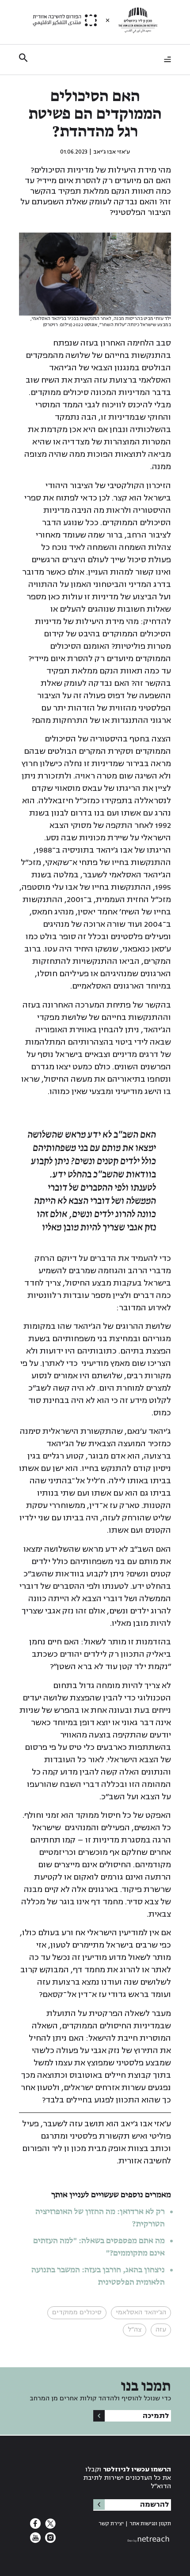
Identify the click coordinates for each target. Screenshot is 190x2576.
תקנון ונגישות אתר (150, 2524)
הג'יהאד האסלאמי (141, 2312)
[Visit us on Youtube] (35, 2540)
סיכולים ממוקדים (77, 2312)
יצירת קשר (111, 2524)
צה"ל (135, 2330)
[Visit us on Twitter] (49, 2526)
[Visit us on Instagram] (49, 2540)
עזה (161, 2330)
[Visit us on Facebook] (35, 2526)
